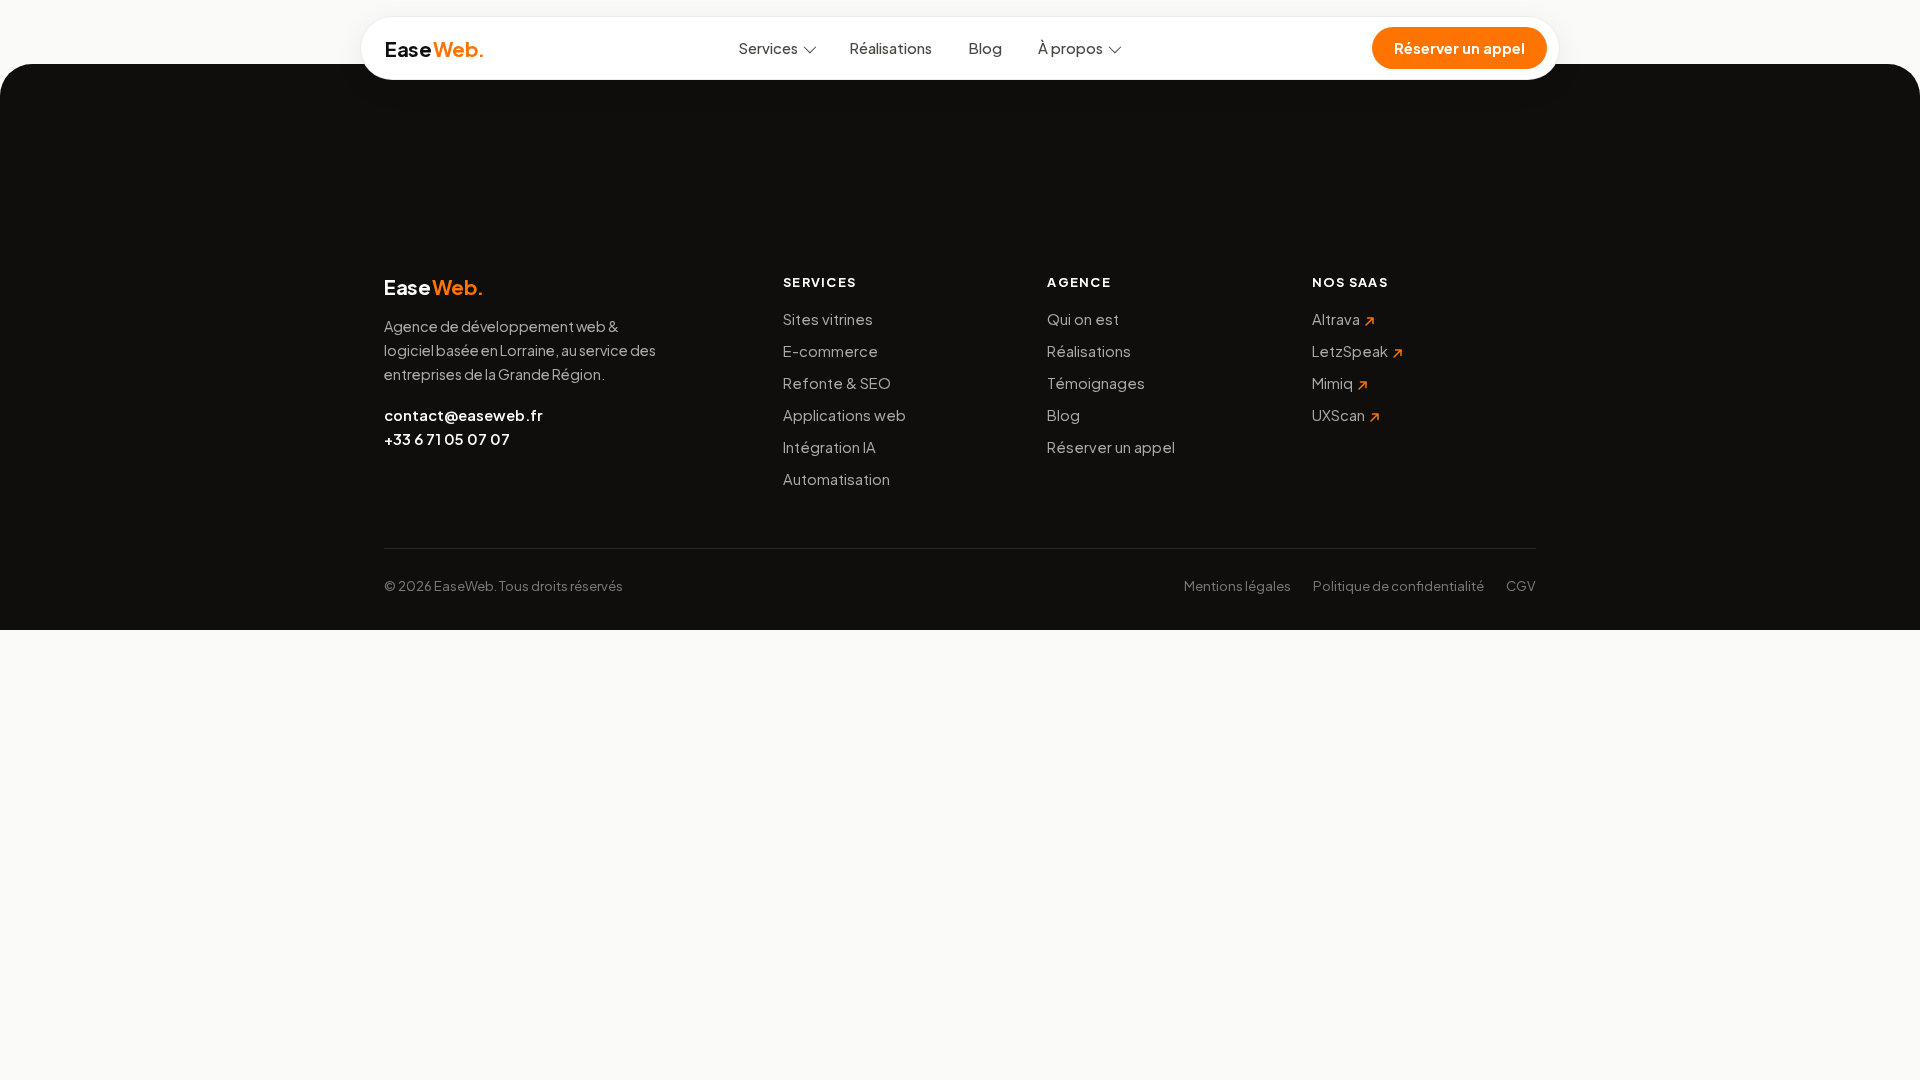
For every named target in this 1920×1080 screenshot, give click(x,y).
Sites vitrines (828, 319)
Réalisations (890, 48)
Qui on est (1083, 319)
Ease (435, 48)
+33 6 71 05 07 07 (447, 439)
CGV (1521, 585)
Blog (985, 48)
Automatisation (836, 479)
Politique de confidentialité (1398, 585)
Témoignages (1096, 383)
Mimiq (1332, 383)
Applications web (844, 415)
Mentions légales (1237, 585)
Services (768, 48)
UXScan (1338, 415)
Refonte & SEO (837, 383)
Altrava (1336, 319)
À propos (1070, 48)
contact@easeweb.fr (463, 415)
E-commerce (830, 351)
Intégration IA (829, 447)
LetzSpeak (1350, 351)
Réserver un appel (1459, 48)
